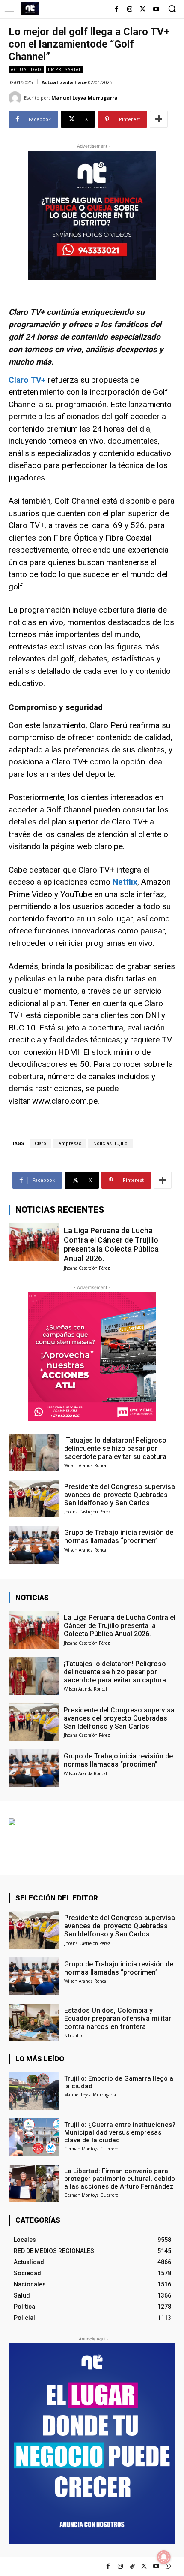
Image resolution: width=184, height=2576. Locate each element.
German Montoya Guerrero (91, 2149)
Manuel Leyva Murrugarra (85, 98)
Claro (40, 1143)
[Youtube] (156, 10)
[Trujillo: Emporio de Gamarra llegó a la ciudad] (34, 2091)
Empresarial (65, 69)
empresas (70, 1143)
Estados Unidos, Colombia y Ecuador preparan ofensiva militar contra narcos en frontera (118, 2019)
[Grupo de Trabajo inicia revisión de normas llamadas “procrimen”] (34, 1545)
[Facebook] (117, 10)
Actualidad (26, 69)
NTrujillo (73, 2035)
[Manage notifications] (164, 2557)
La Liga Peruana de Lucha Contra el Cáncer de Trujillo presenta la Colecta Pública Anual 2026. (111, 1244)
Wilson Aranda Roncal (86, 1465)
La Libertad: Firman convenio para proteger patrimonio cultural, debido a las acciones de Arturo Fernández (120, 2179)
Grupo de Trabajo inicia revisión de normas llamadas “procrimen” (119, 1537)
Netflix (125, 882)
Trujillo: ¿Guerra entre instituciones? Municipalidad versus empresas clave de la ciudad (120, 2132)
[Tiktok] (132, 2566)
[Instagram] (130, 10)
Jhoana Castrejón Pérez (87, 1268)
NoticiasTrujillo (110, 1143)
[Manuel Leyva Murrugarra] (16, 98)
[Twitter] (144, 2566)
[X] (143, 10)
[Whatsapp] (168, 2566)
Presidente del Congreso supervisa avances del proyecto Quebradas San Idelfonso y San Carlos (120, 1495)
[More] (159, 119)
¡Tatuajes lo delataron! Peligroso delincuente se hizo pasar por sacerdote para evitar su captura (115, 1448)
